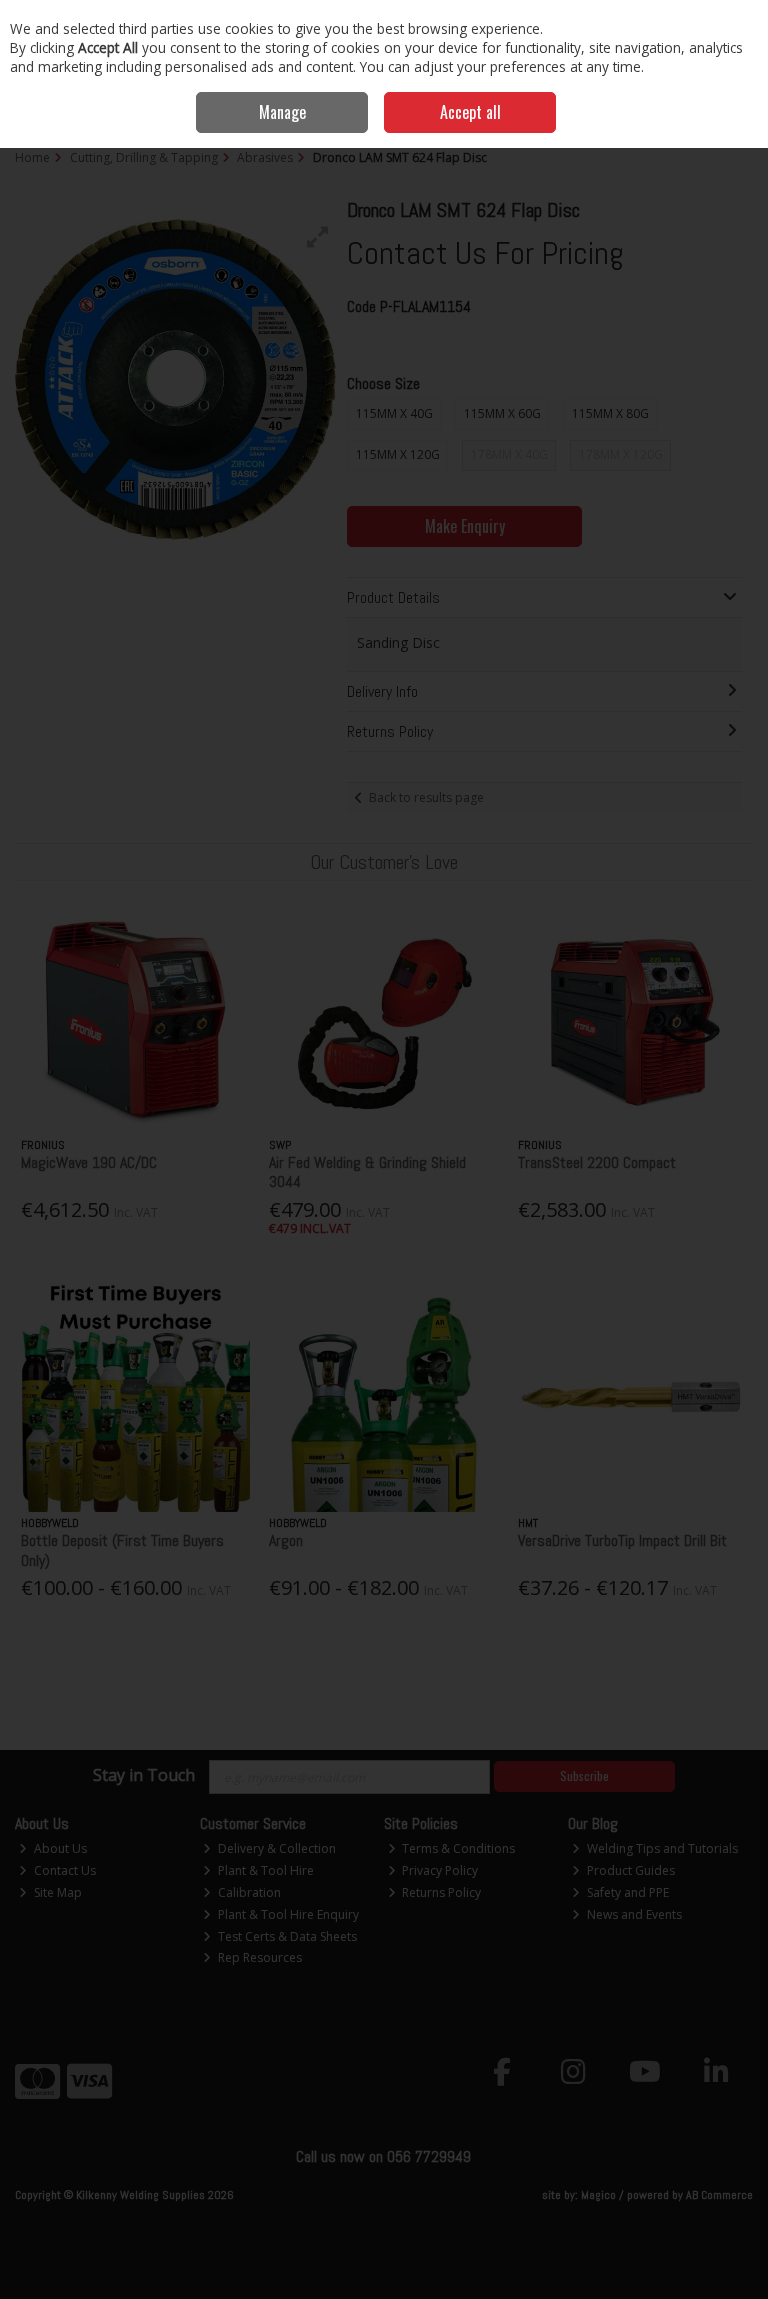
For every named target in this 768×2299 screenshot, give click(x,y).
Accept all (470, 112)
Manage (282, 112)
